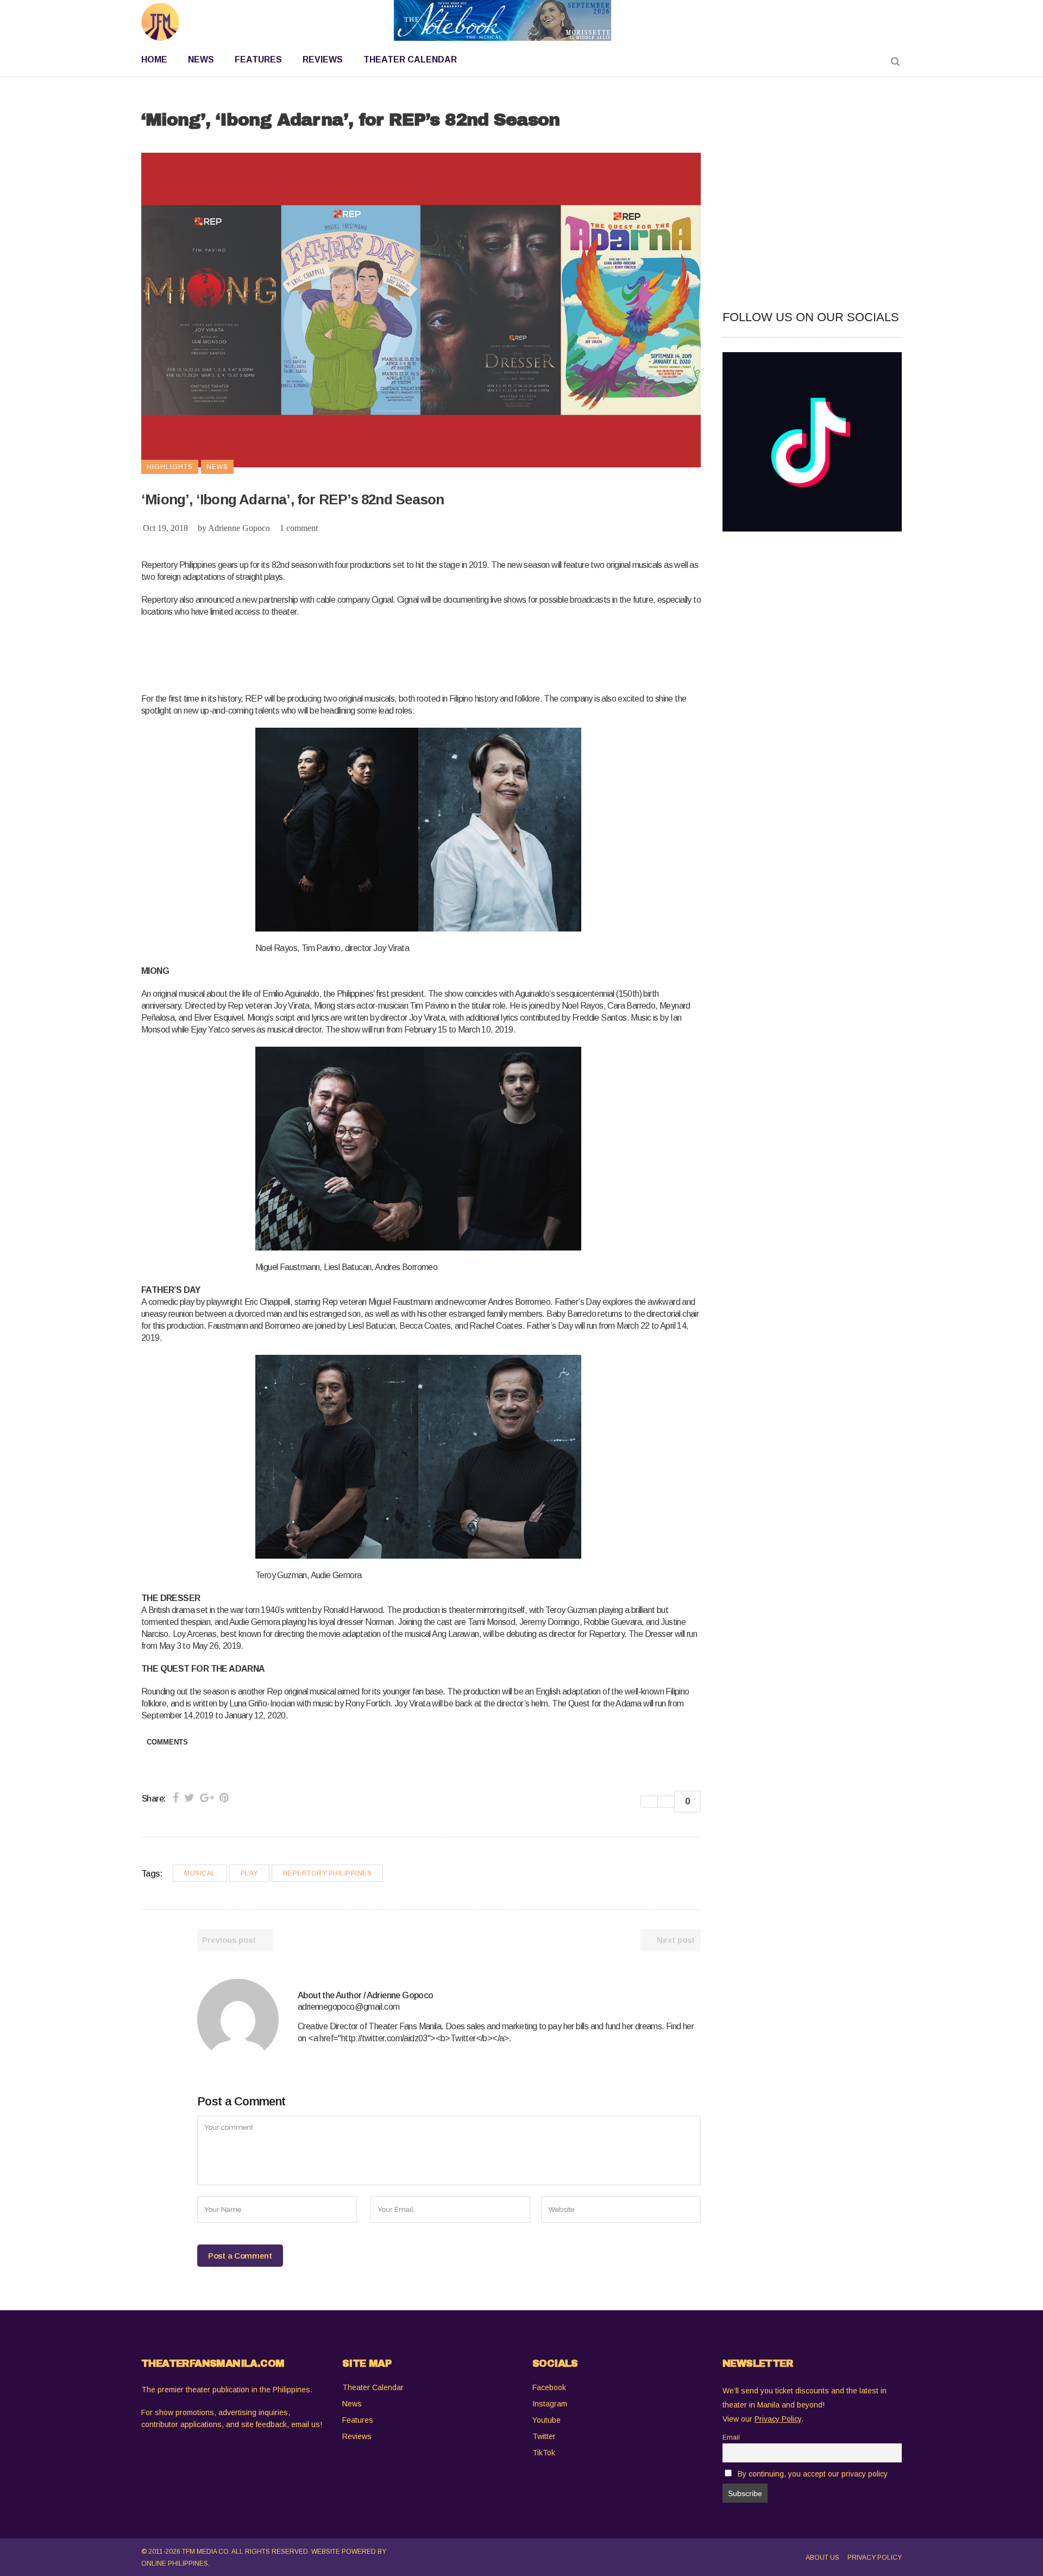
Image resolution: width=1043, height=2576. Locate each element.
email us (306, 2424)
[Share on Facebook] (176, 1798)
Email (731, 2437)
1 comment (299, 528)
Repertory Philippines (328, 1873)
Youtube (546, 2420)
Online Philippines (175, 2564)
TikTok (544, 2453)
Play (249, 1873)
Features (358, 2420)
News (352, 2404)
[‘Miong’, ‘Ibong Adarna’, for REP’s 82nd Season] (238, 2019)
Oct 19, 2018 (165, 528)
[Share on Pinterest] (224, 1798)
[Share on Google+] (207, 1798)
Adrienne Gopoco (239, 528)
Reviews (357, 2436)
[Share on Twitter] (189, 1798)
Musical (200, 1873)
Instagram (550, 2404)
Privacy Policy (875, 2558)
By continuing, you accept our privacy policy (813, 2474)
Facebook (549, 2387)
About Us (822, 2558)
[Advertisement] (339, 653)
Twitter (544, 2436)
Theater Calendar (373, 2387)
